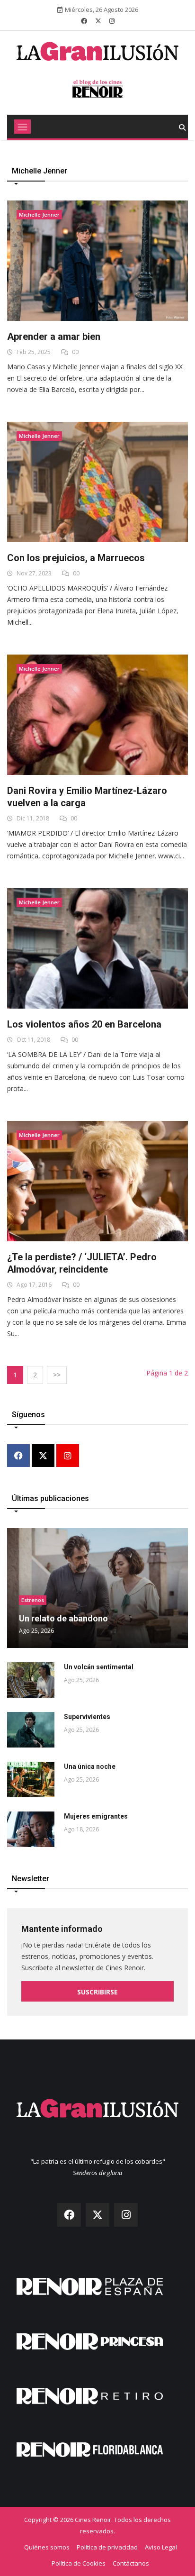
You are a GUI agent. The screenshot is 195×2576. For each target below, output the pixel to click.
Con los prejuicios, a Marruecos (76, 558)
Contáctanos (131, 2563)
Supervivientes (87, 1717)
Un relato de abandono (63, 1618)
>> (57, 1375)
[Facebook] (18, 1456)
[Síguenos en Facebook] (84, 21)
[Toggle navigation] (22, 127)
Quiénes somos (47, 2547)
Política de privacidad (107, 2547)
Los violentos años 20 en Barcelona (84, 1024)
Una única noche (90, 1766)
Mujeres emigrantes (96, 1816)
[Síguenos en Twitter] (98, 21)
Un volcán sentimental (99, 1667)
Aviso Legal (161, 2547)
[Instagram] (68, 1456)
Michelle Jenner (39, 214)
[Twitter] (43, 1456)
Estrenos (33, 1600)
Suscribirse (97, 1992)
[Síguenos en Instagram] (112, 21)
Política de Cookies (79, 2563)
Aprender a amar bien (54, 337)
